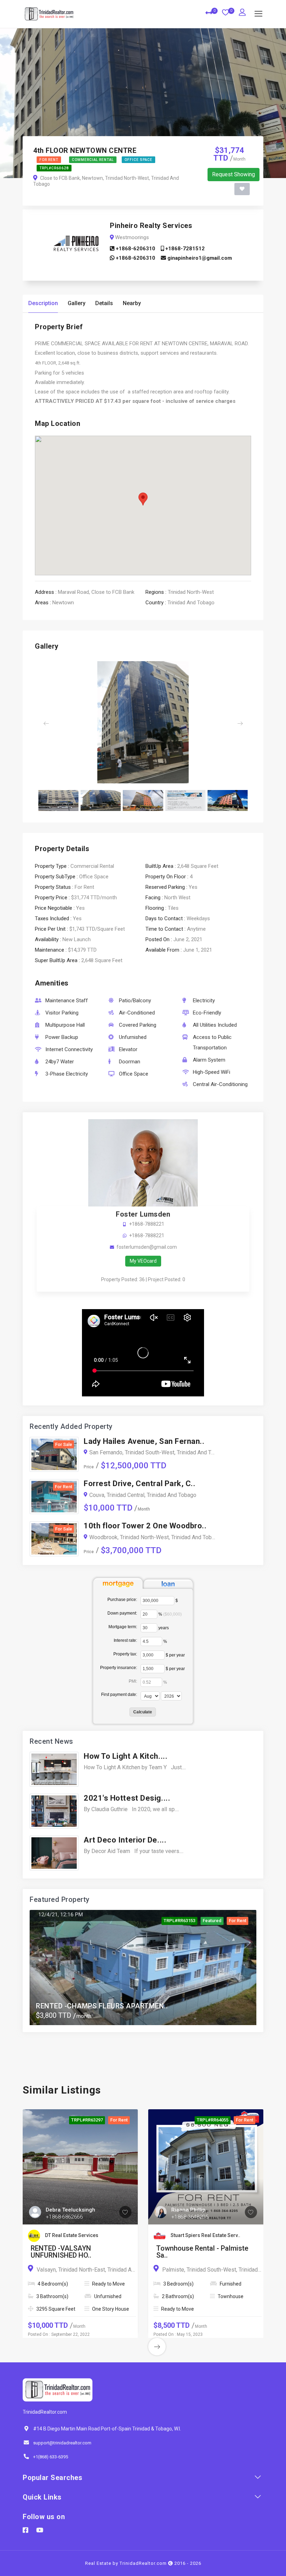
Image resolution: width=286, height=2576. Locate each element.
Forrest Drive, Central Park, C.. (140, 1483)
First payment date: (119, 1695)
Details (104, 303)
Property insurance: (119, 1668)
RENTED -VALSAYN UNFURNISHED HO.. (61, 2252)
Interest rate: (125, 1640)
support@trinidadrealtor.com (62, 2443)
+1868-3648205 (190, 2217)
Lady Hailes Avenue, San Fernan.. (144, 1441)
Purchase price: (122, 1600)
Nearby (132, 303)
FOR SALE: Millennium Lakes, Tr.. (90, 2006)
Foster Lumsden (143, 1214)
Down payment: (122, 1613)
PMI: (133, 1681)
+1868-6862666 (64, 2217)
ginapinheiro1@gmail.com (199, 258)
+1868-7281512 (184, 249)
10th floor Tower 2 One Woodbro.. (145, 1526)
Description (43, 303)
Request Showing (234, 174)
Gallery (77, 303)
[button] (51, 723)
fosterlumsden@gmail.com (147, 1247)
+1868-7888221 (147, 1224)
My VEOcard (143, 1261)
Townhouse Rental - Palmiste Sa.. (202, 2252)
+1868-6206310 (135, 249)
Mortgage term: (123, 1627)
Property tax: (125, 1654)
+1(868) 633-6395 (51, 2457)
